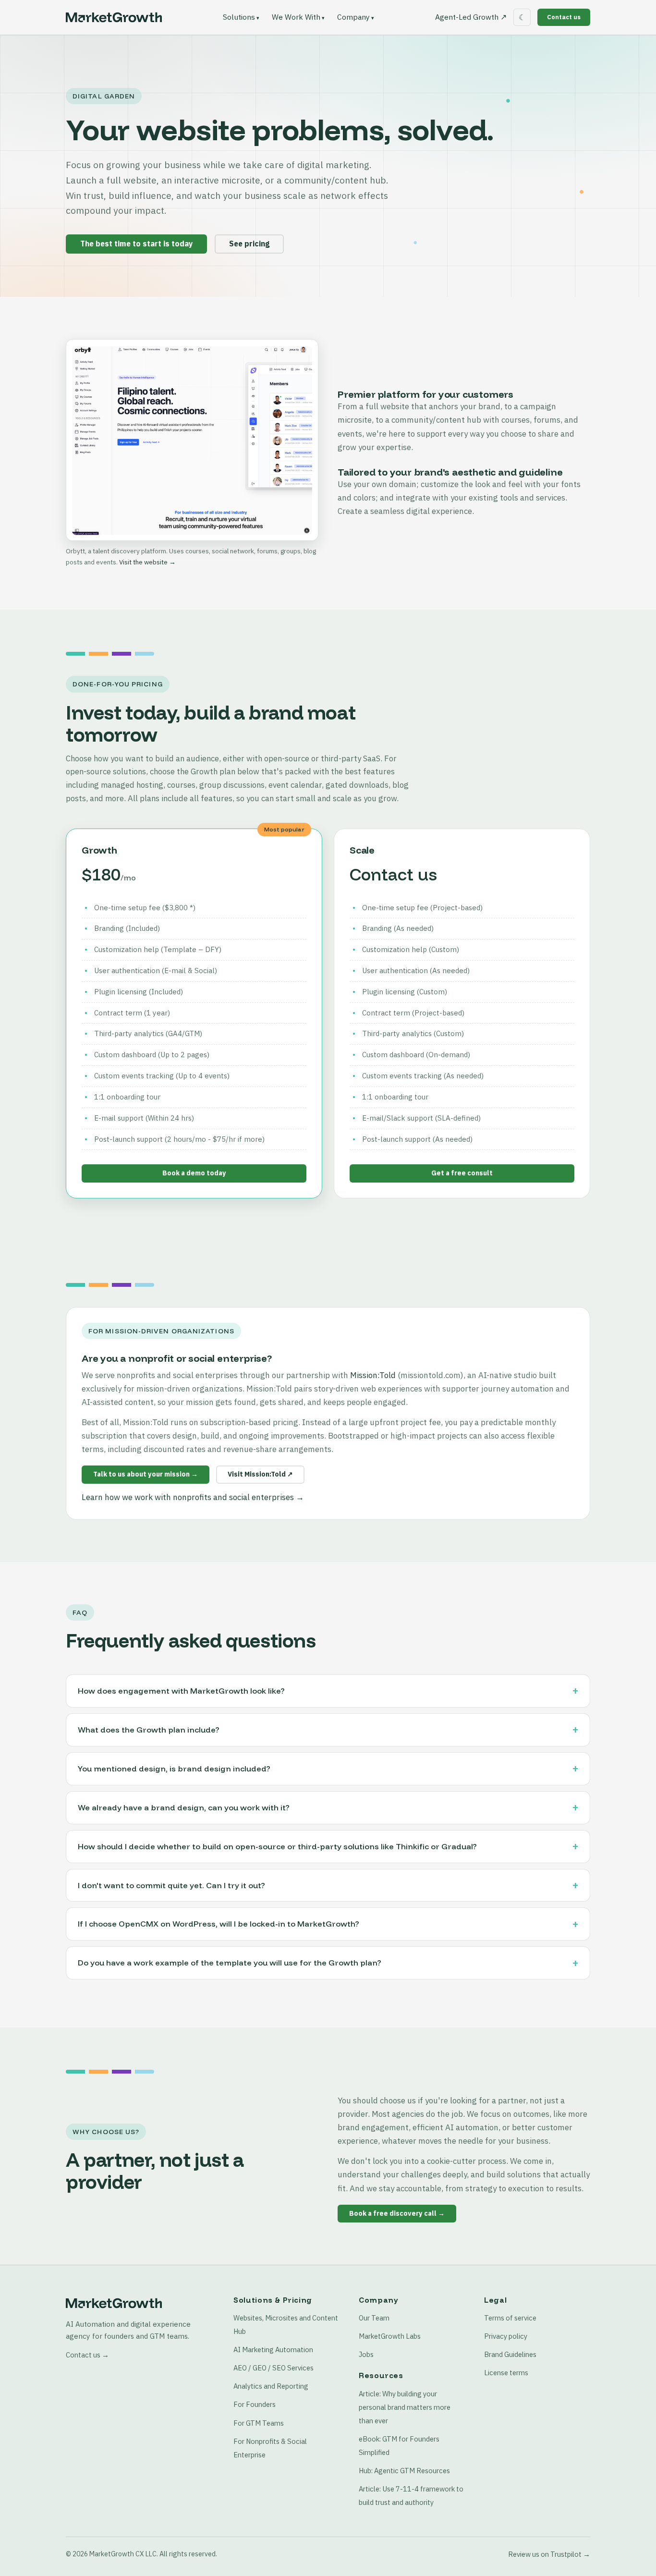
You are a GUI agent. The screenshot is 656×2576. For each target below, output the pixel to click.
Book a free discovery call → (397, 2213)
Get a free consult (462, 1173)
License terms (506, 2373)
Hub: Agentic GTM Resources (404, 2471)
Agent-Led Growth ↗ (471, 17)
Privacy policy (506, 2336)
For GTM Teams (259, 2423)
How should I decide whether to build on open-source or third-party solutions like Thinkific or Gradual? (277, 1846)
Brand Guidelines (510, 2354)
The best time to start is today (136, 244)
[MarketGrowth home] (114, 17)
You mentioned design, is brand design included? (174, 1769)
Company (353, 17)
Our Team (374, 2318)
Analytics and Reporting (271, 2386)
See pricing (249, 244)
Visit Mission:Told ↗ (260, 1474)
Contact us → (87, 2355)
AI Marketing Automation (273, 2350)
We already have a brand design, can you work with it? (184, 1807)
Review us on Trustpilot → (549, 2554)
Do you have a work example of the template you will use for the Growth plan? (230, 1963)
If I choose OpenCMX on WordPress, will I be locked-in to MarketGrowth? (219, 1924)
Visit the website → (147, 562)
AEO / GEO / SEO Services (273, 2368)
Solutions (239, 17)
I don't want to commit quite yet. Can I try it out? (171, 1885)
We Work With (296, 17)
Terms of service (510, 2318)
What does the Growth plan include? (149, 1730)
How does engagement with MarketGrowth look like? (181, 1691)
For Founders (255, 2404)
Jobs (366, 2354)
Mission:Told (373, 1375)
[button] (192, 440)
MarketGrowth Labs (390, 2336)
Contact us (564, 17)
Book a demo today (194, 1173)
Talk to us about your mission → (146, 1474)
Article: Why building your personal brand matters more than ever (405, 2407)
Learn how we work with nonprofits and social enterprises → (193, 1497)
